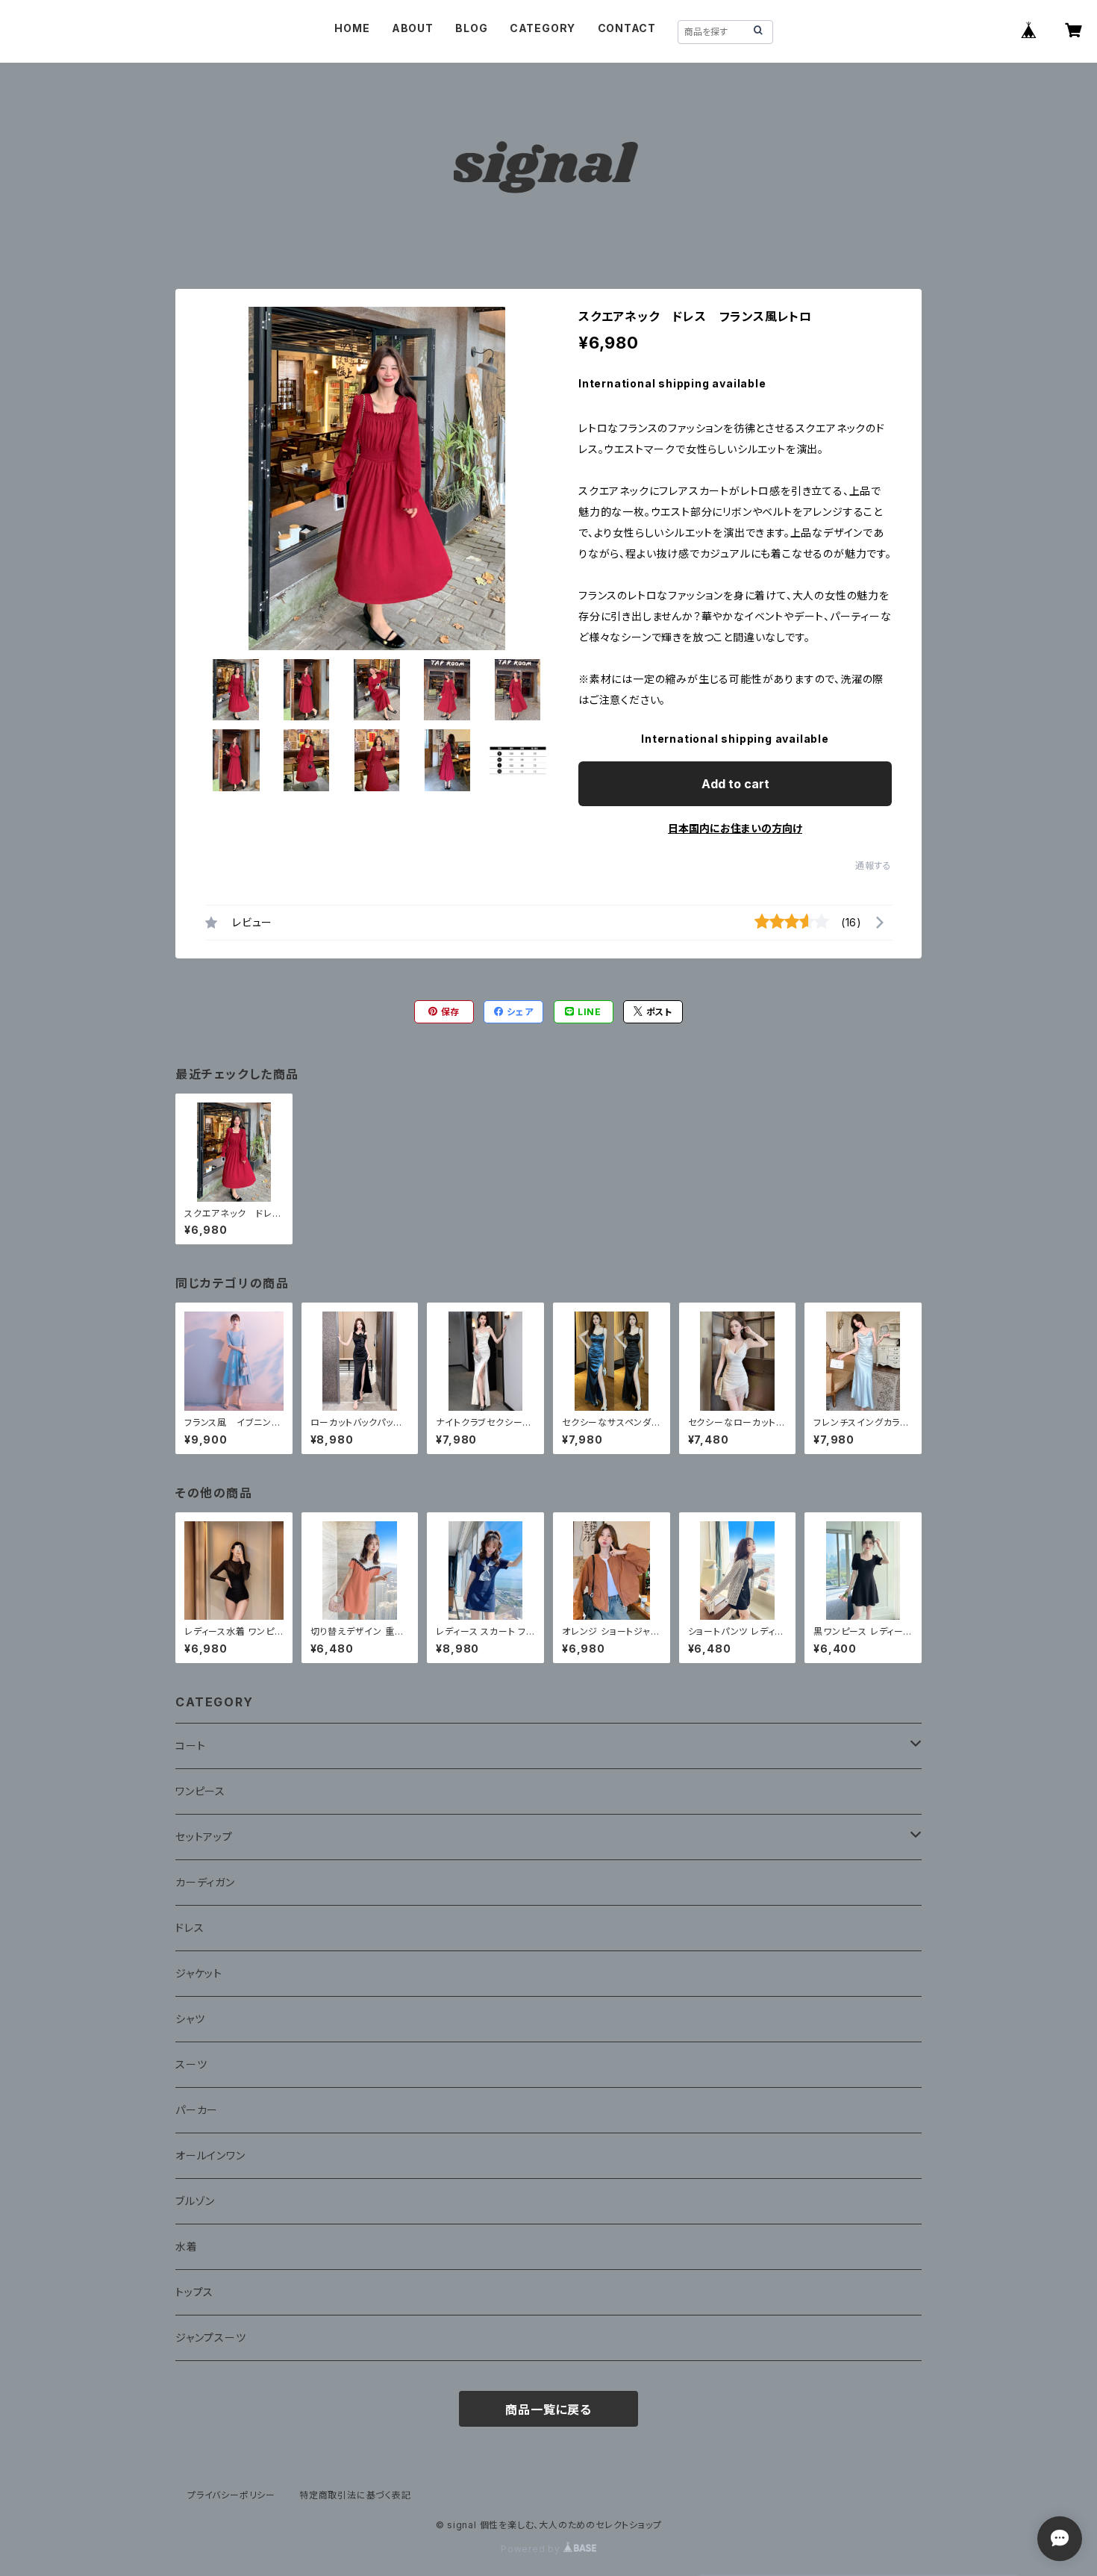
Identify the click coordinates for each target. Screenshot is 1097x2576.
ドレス (190, 1928)
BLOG (471, 28)
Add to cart (735, 784)
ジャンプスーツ (211, 2338)
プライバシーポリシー (231, 2495)
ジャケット (199, 1973)
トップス (194, 2292)
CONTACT (627, 28)
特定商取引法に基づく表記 (355, 2495)
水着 (187, 2246)
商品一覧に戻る (548, 2410)
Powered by (532, 2549)
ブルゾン (195, 2201)
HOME (352, 28)
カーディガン (205, 1882)
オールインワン (210, 2155)
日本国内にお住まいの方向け (735, 828)
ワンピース (200, 1791)
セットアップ (204, 1837)
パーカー (197, 2110)
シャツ (190, 2019)
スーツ (191, 2064)
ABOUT (413, 28)
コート (190, 1746)
